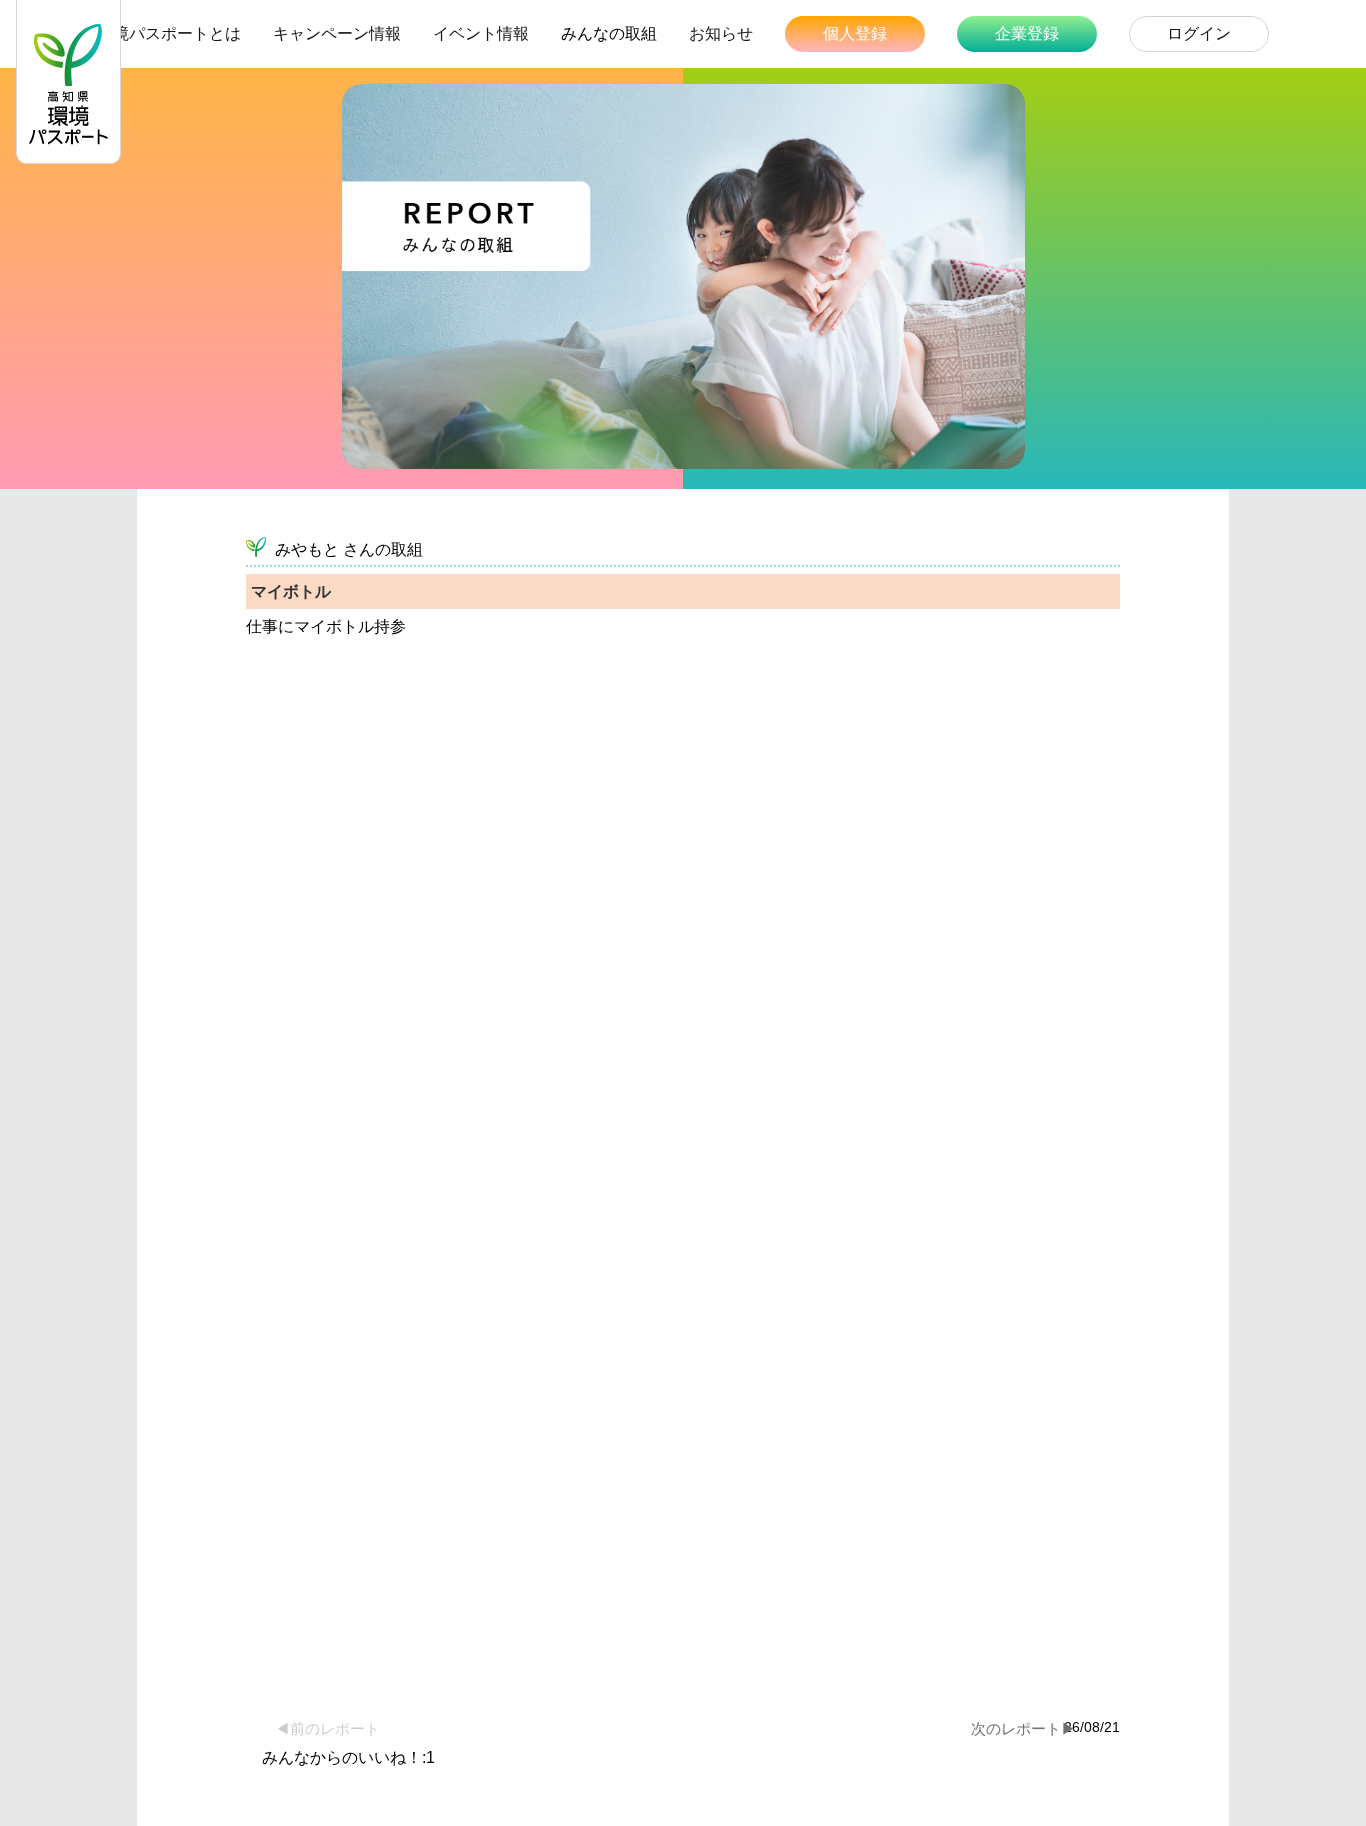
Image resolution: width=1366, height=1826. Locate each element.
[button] (1205, 1714)
